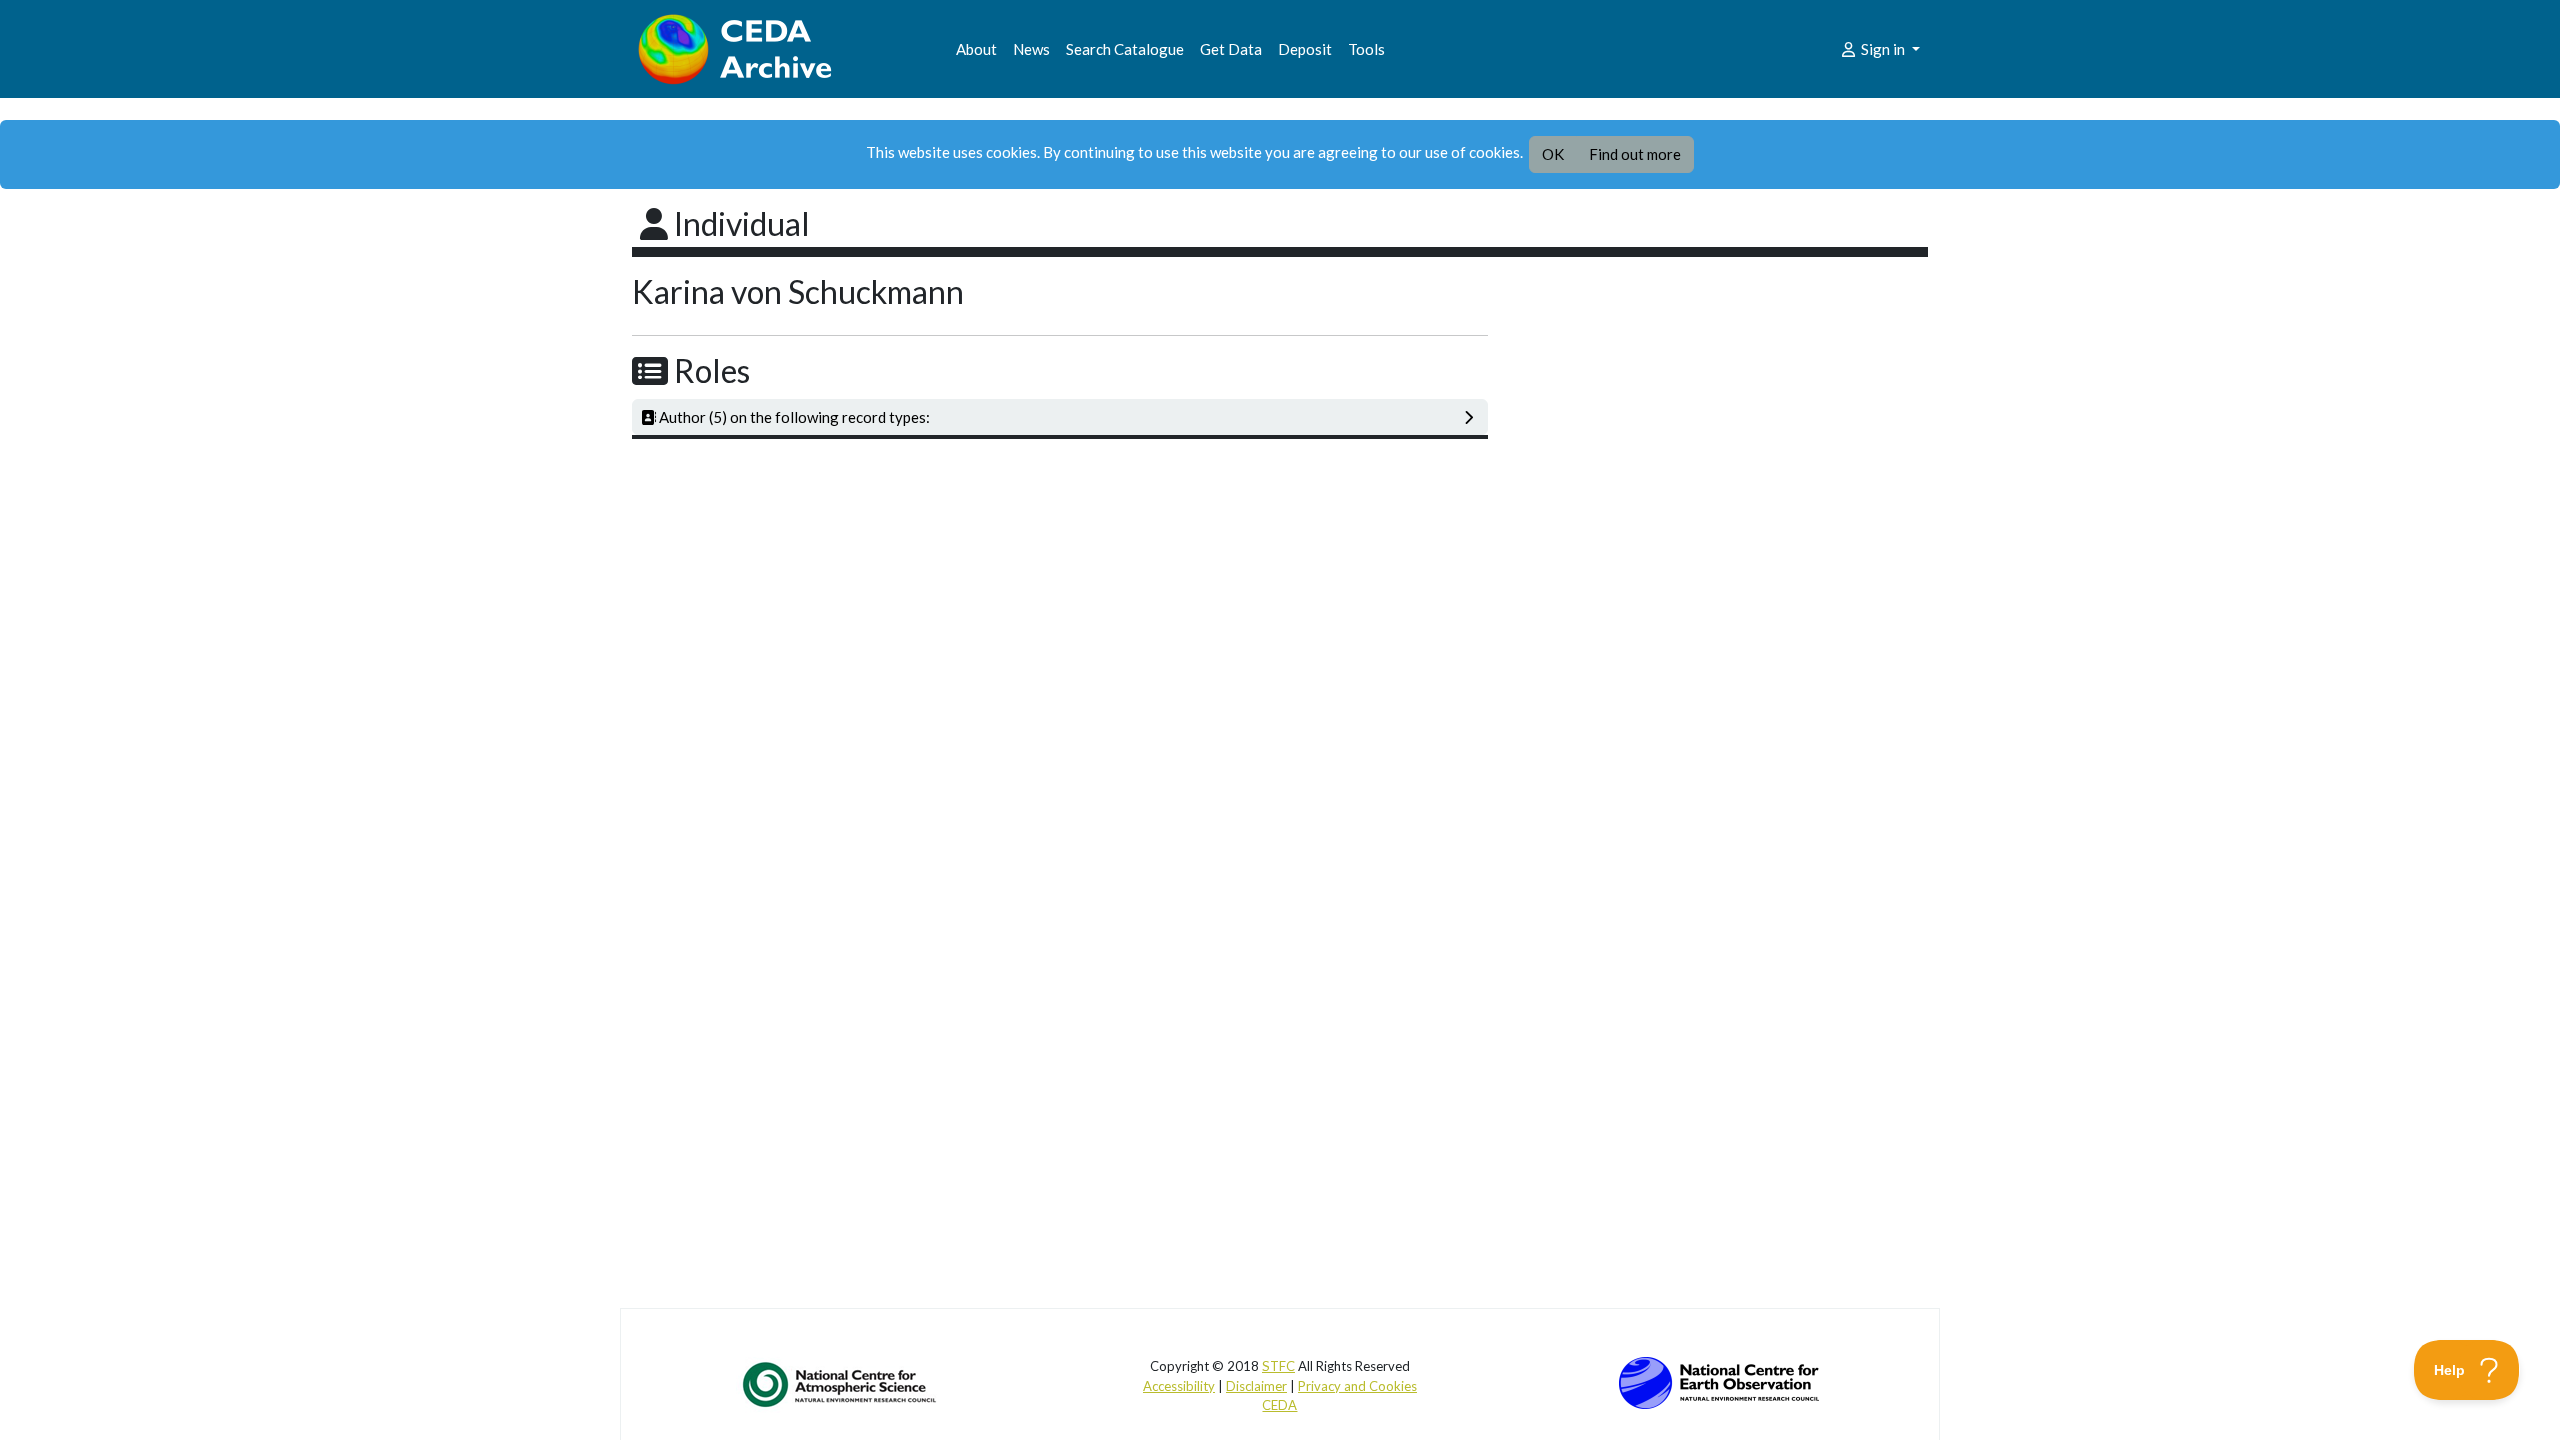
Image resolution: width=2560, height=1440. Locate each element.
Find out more (1635, 154)
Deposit (1305, 49)
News (1031, 49)
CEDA (1279, 1405)
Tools (1366, 49)
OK (1553, 154)
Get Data (1231, 49)
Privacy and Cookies (1357, 1386)
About (976, 49)
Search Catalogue (1125, 49)
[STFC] (1719, 1381)
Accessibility (1179, 1386)
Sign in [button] (1883, 49)
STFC (1278, 1366)
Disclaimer (1256, 1386)
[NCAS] (841, 1384)
